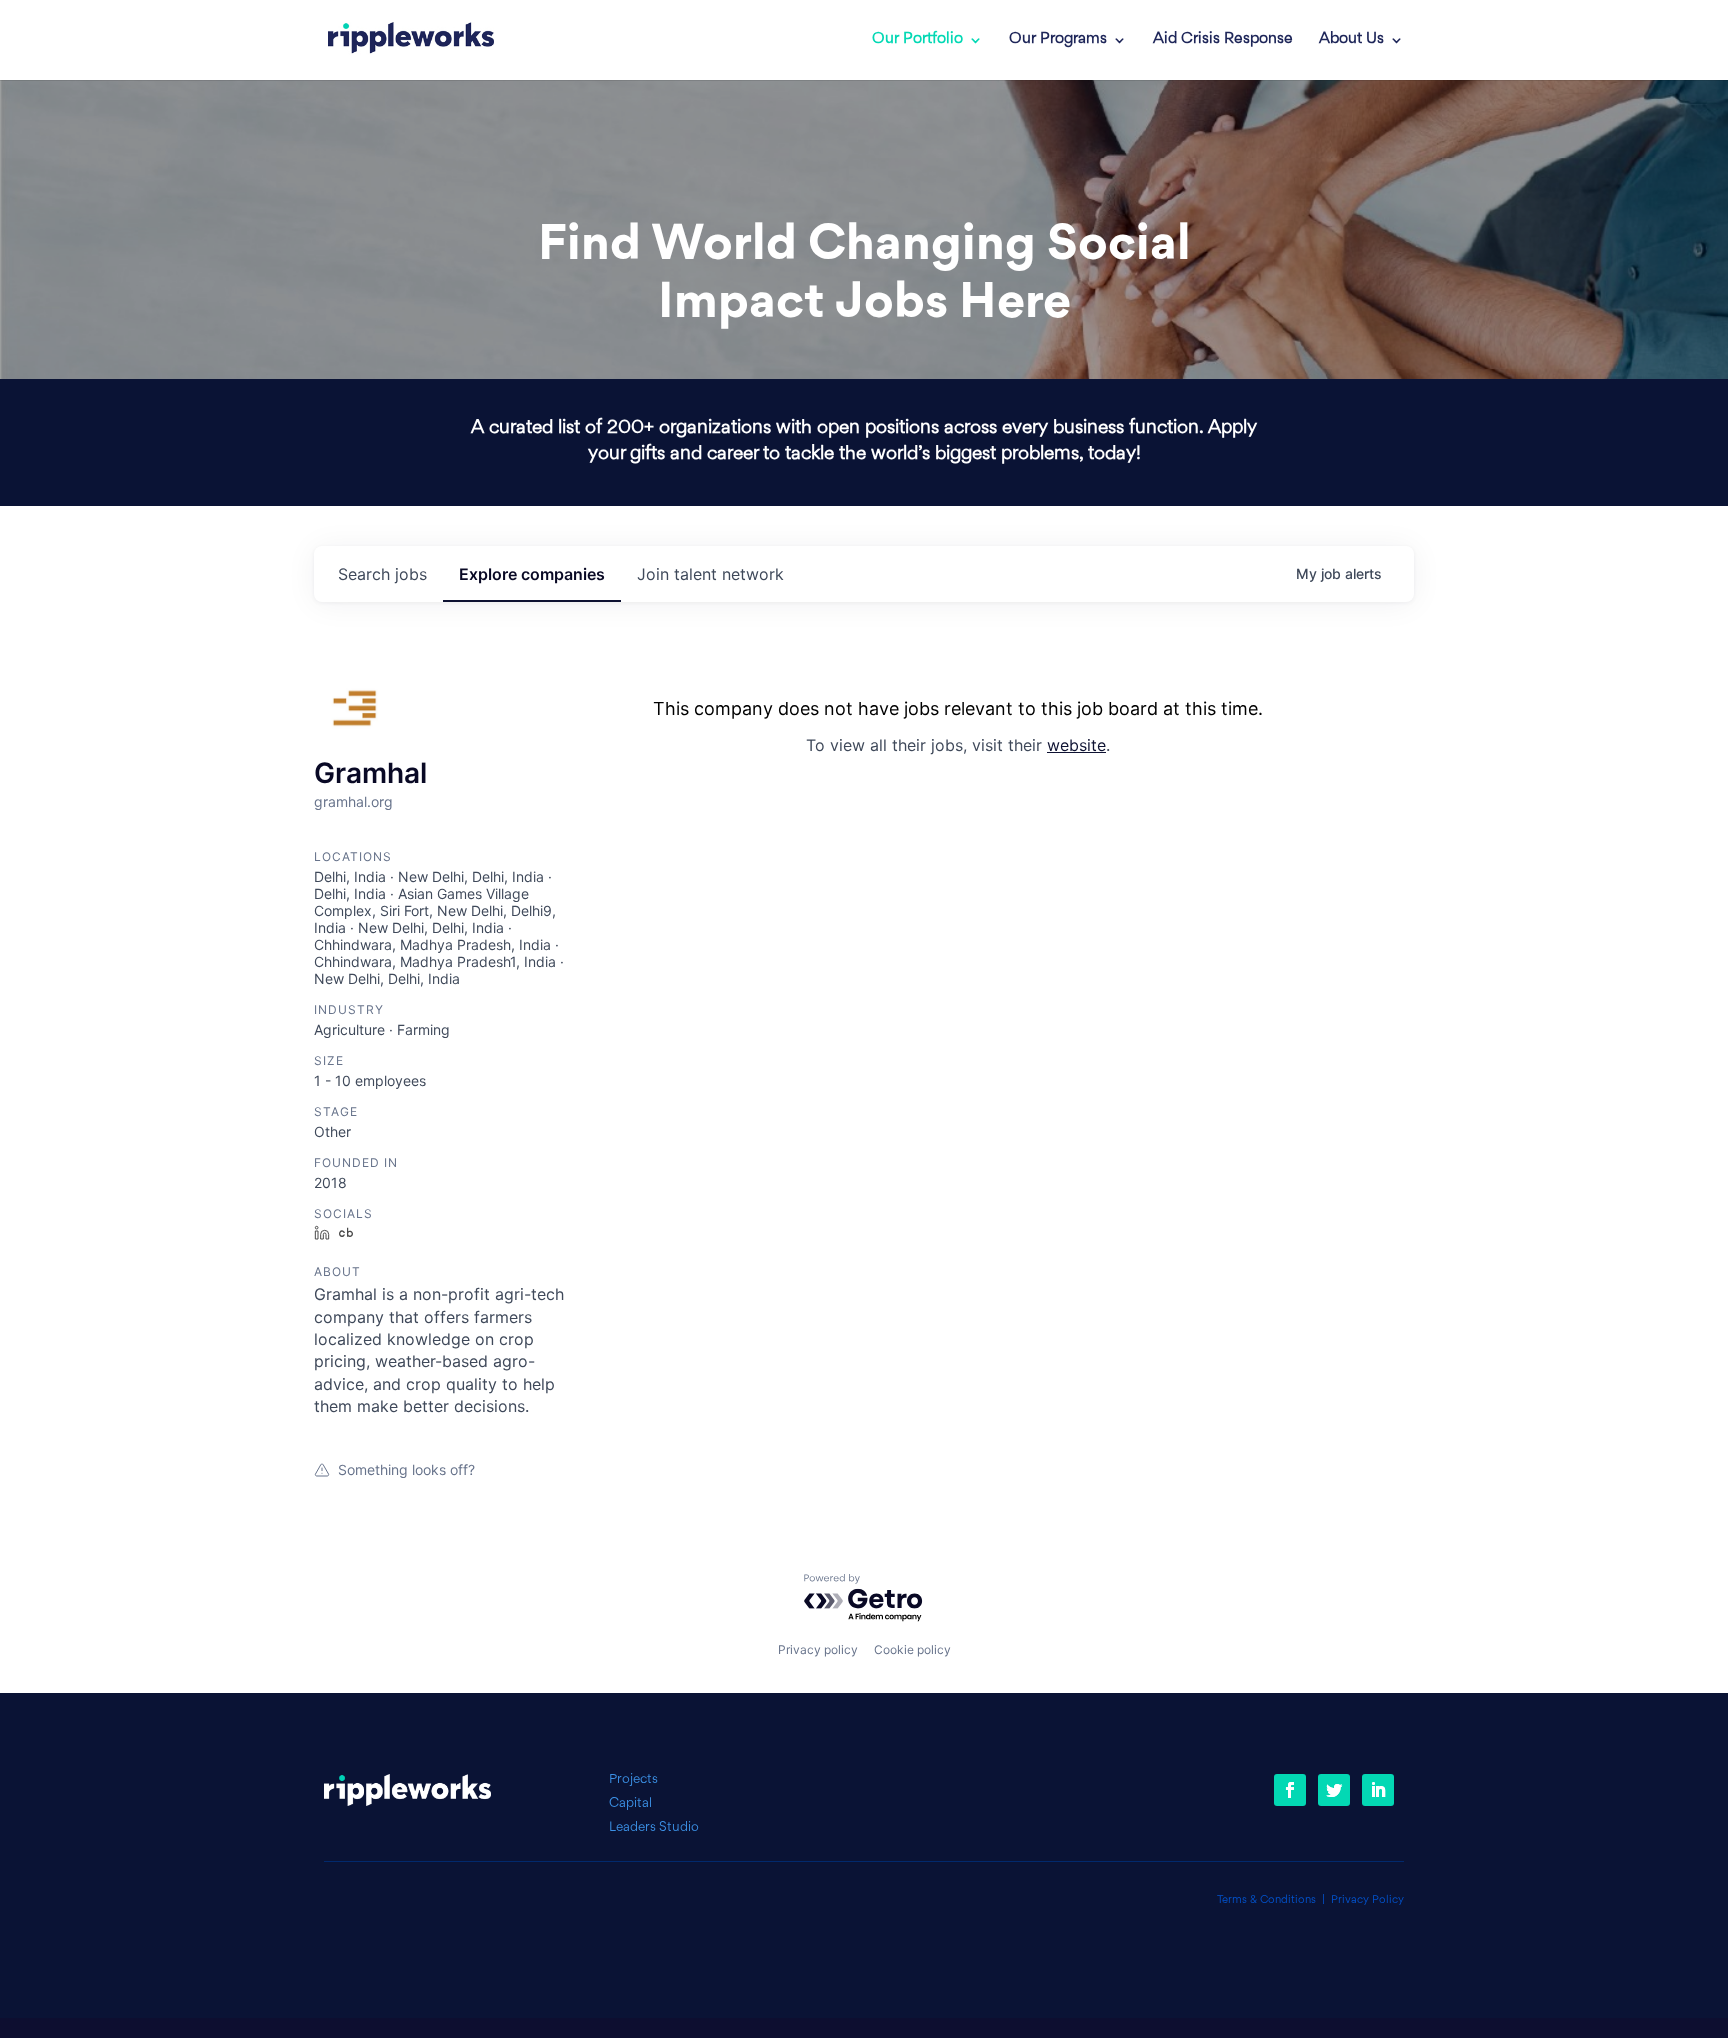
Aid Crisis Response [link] (1223, 40)
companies (532, 574)
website (1076, 745)
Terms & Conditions (1266, 1900)
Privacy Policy (1367, 1900)
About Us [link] (1351, 40)
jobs (382, 574)
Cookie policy (912, 1649)
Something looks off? (406, 1469)
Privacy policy (818, 1649)
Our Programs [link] (1058, 40)
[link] (411, 40)
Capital (630, 1803)
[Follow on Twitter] (1334, 1790)
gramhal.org (353, 801)
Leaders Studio (654, 1827)
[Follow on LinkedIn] (1378, 1790)
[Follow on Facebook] (1290, 1790)
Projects (633, 1779)
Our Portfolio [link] (917, 40)
